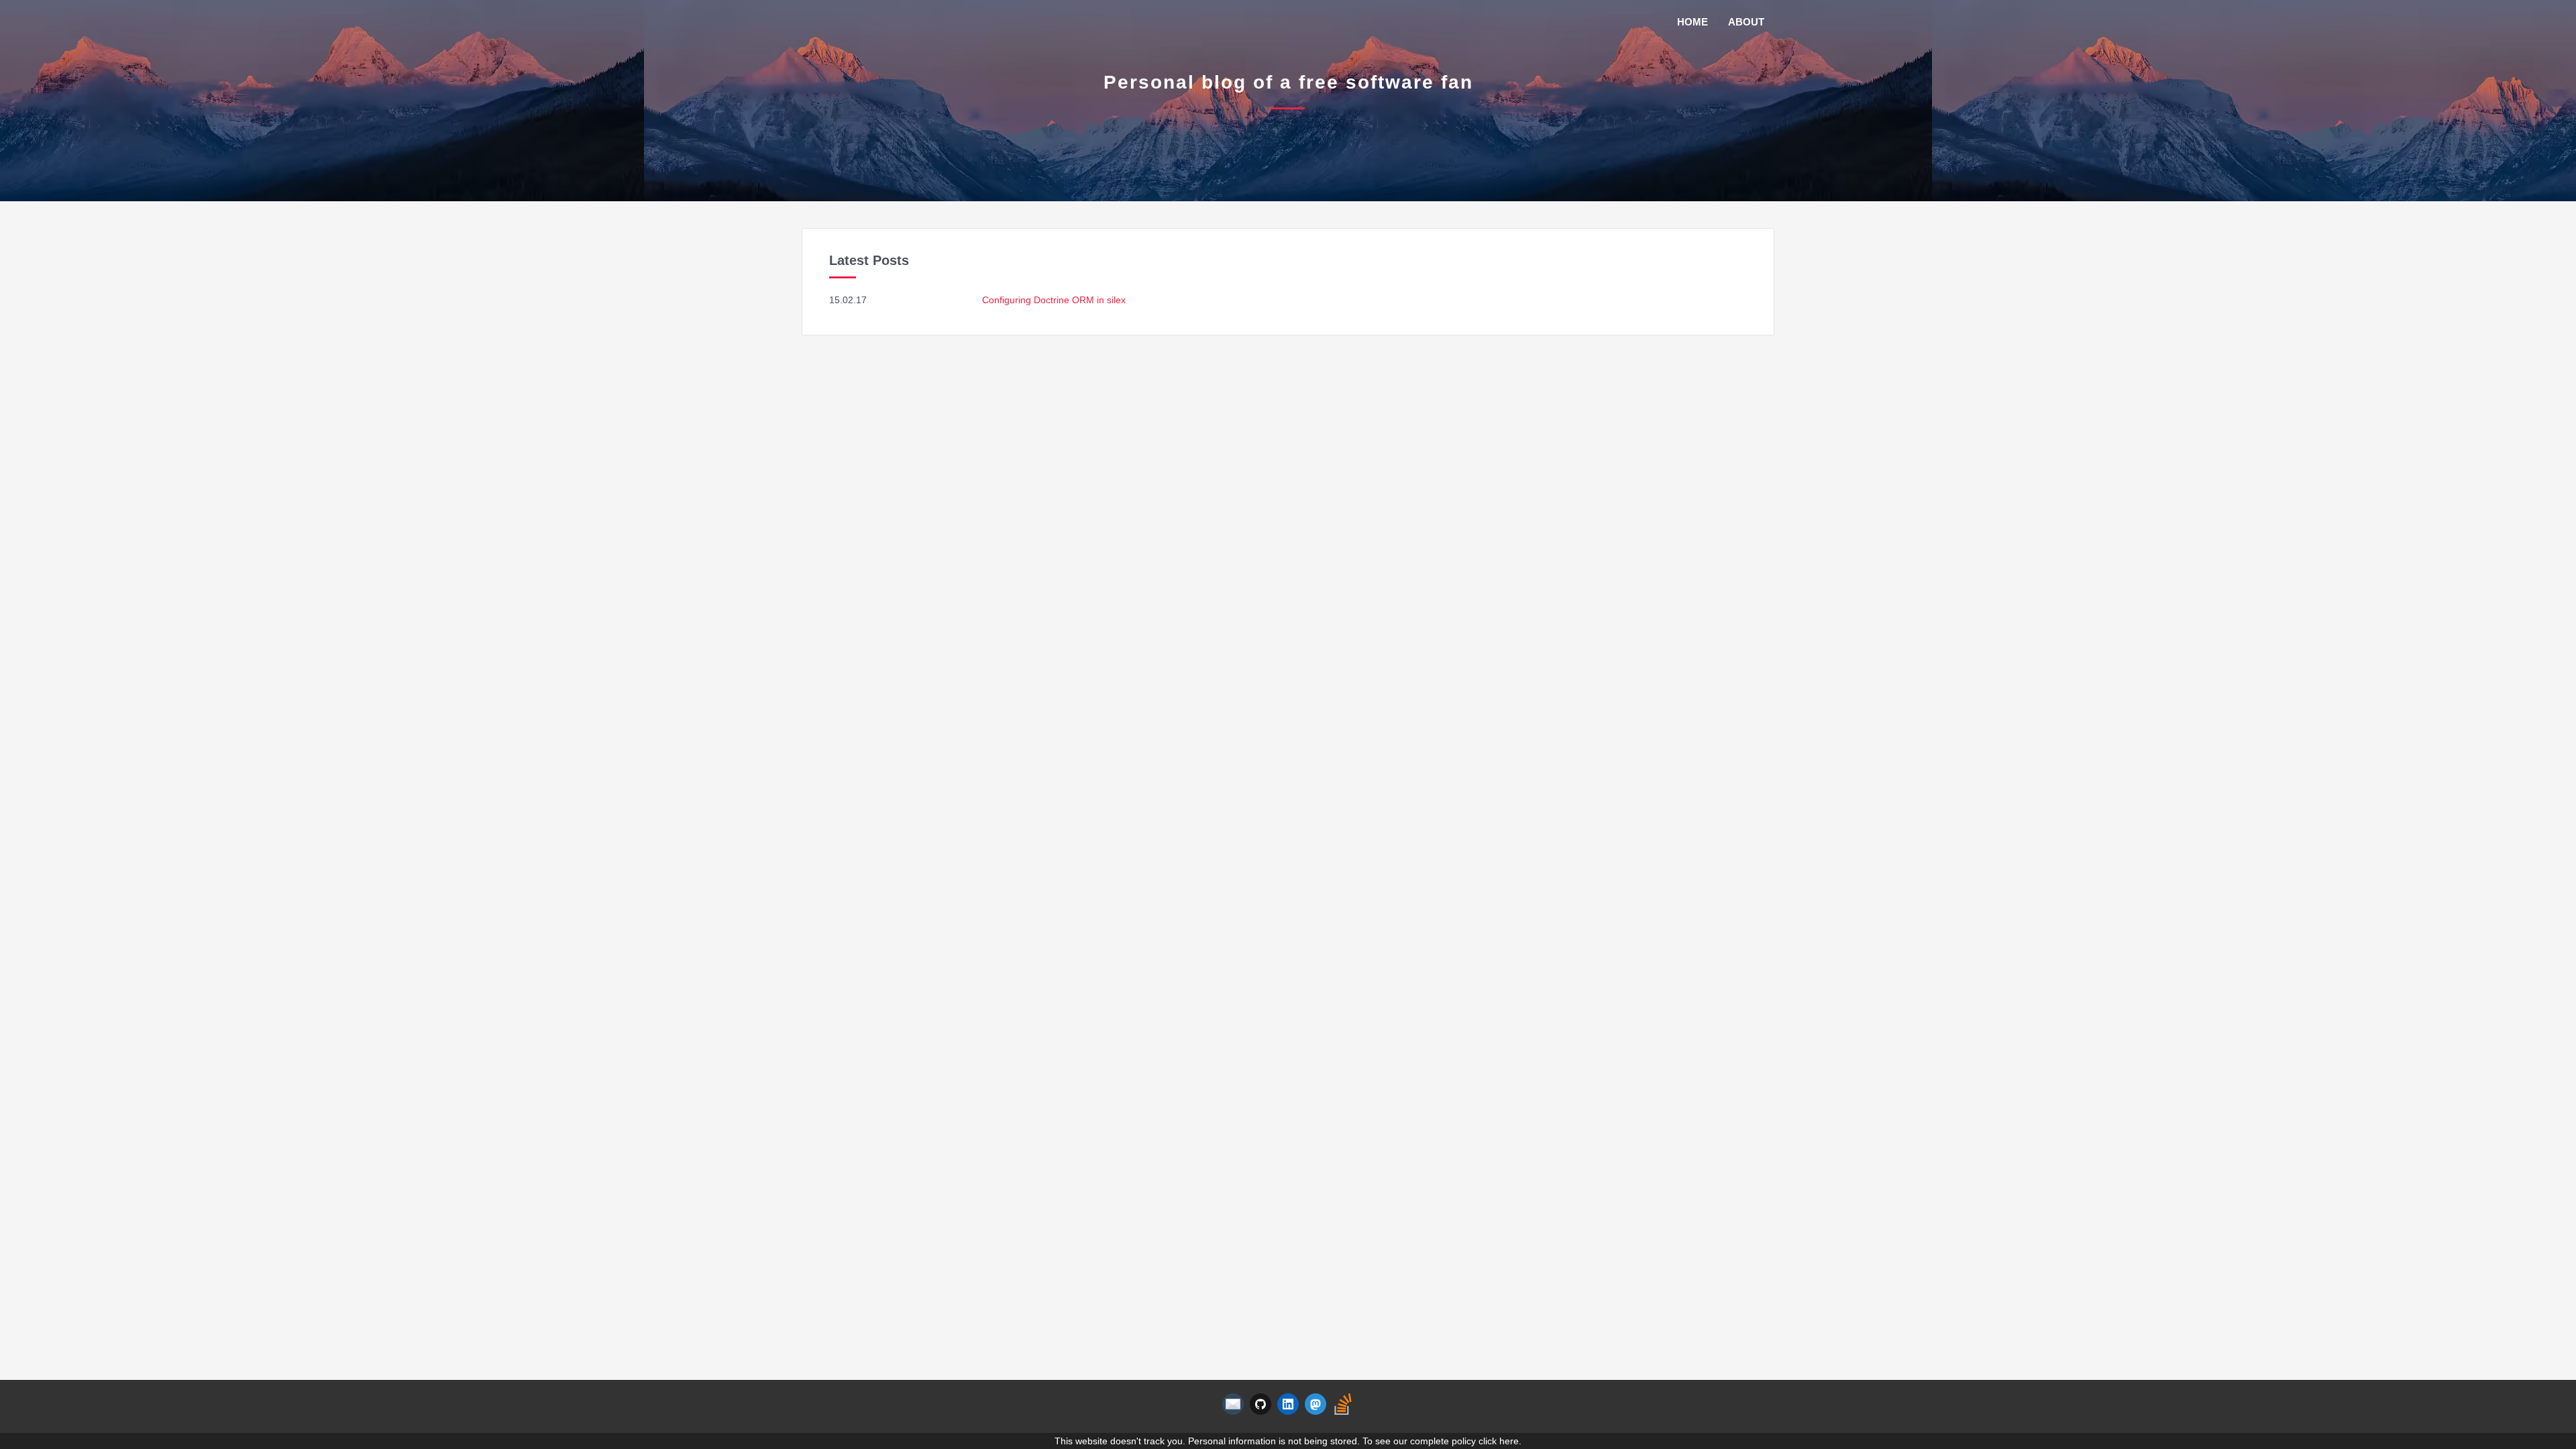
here (1509, 1441)
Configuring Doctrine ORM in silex (1054, 300)
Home (1693, 22)
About (1746, 22)
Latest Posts (869, 260)
